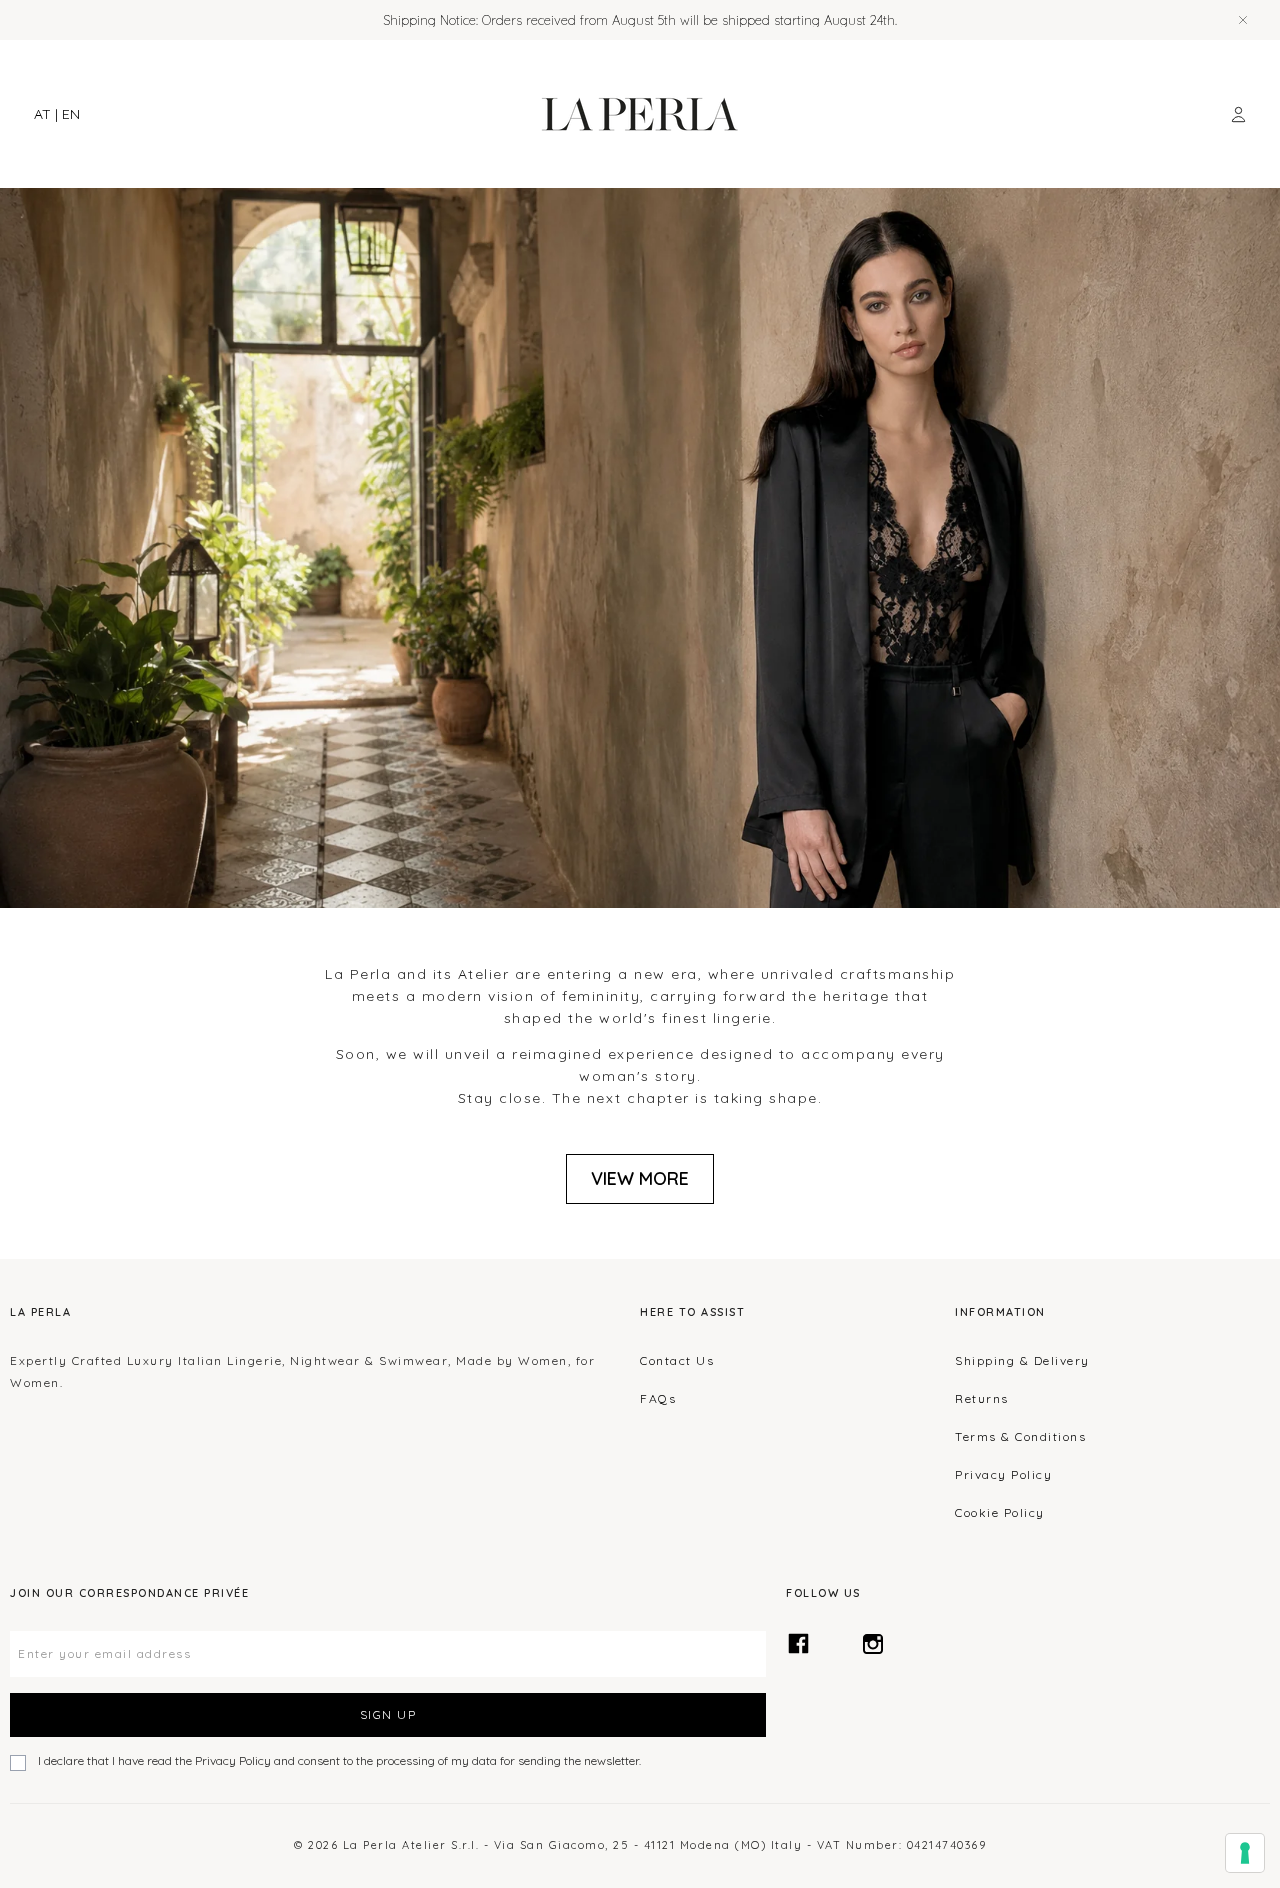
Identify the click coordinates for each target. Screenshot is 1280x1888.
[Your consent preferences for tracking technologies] (1245, 1853)
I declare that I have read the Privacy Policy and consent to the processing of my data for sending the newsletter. (339, 1760)
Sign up (388, 1714)
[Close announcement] (1243, 20)
